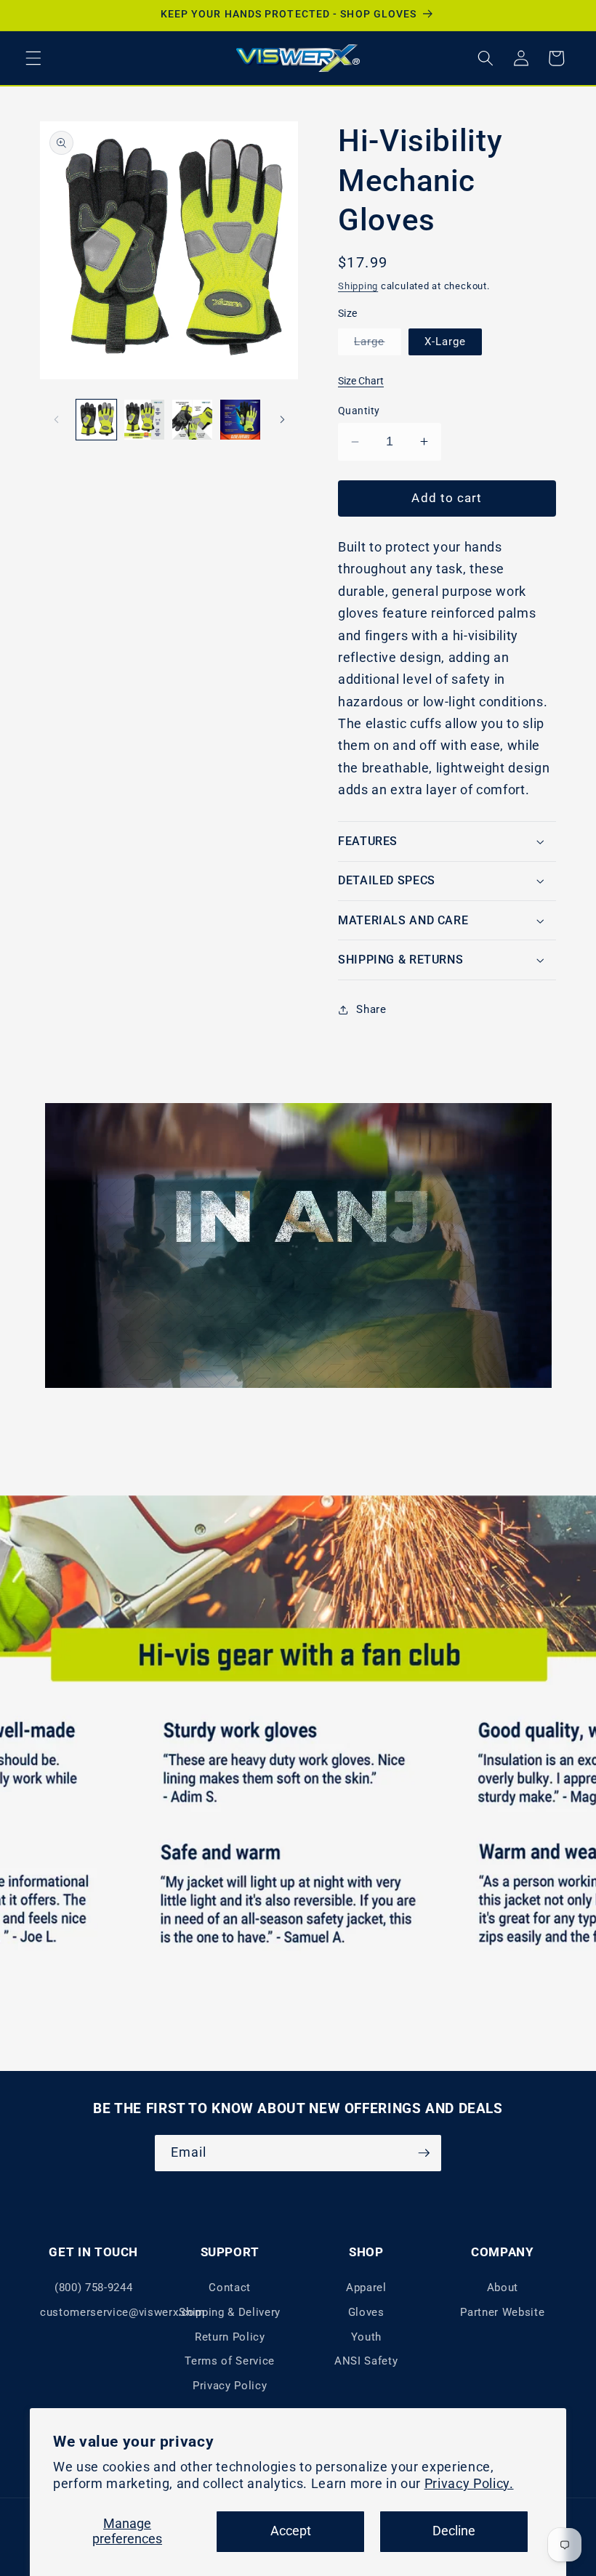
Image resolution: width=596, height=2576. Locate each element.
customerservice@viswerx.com (122, 2312)
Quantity (359, 411)
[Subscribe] (424, 2153)
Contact (230, 2288)
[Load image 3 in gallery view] (192, 420)
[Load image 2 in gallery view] (144, 420)
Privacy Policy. (469, 2484)
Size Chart (361, 381)
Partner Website (502, 2312)
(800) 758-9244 (93, 2288)
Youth (366, 2337)
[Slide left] (56, 419)
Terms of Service (230, 2361)
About (503, 2288)
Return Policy (230, 2337)
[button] (33, 58)
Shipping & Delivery (230, 2312)
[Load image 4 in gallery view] (240, 420)
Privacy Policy (230, 2386)
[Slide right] (282, 419)
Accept (291, 2531)
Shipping (358, 286)
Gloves (366, 2312)
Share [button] (371, 1009)
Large (378, 345)
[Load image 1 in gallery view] (96, 420)
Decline (454, 2531)
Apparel (366, 2288)
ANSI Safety (366, 2361)
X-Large (446, 342)
